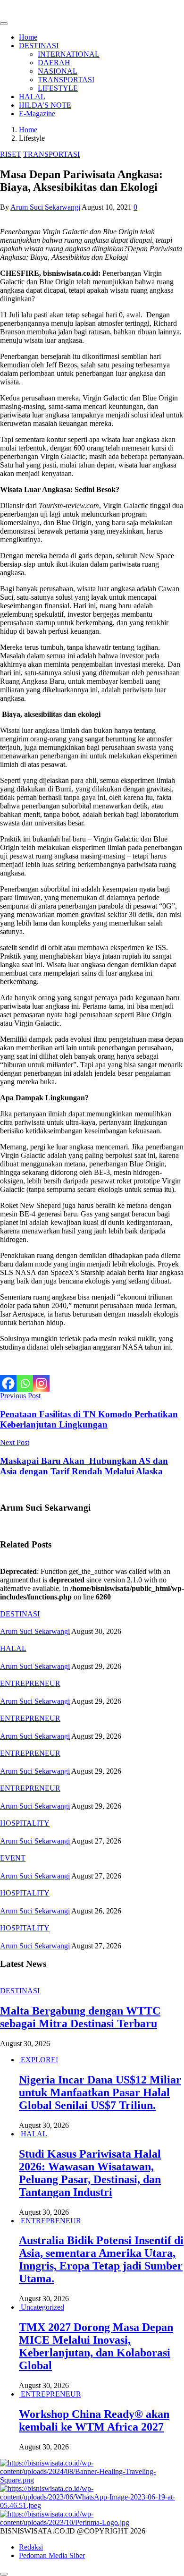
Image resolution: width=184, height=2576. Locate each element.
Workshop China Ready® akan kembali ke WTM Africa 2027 (94, 2420)
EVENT (13, 1858)
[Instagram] (41, 1383)
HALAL (32, 97)
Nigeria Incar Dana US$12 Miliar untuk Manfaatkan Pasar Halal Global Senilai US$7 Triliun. (100, 2092)
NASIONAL (58, 71)
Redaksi (31, 2547)
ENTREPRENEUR (30, 1683)
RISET (11, 154)
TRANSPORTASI (66, 80)
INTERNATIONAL (69, 54)
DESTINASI (39, 46)
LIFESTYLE (58, 88)
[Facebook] (8, 1383)
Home (28, 37)
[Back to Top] (4, 2574)
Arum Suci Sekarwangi (45, 207)
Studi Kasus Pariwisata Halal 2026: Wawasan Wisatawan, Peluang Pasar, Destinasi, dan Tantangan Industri (90, 2173)
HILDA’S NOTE (45, 105)
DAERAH (54, 63)
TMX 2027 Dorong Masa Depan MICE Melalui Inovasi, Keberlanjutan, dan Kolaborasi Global (96, 2346)
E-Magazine (37, 114)
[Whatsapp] (25, 1383)
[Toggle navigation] (4, 24)
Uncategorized (42, 2307)
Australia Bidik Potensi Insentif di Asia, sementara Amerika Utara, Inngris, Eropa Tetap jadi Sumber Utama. (101, 2259)
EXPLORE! (39, 2060)
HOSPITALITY (25, 1823)
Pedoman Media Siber (52, 2555)
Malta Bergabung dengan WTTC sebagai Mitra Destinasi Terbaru (80, 2017)
